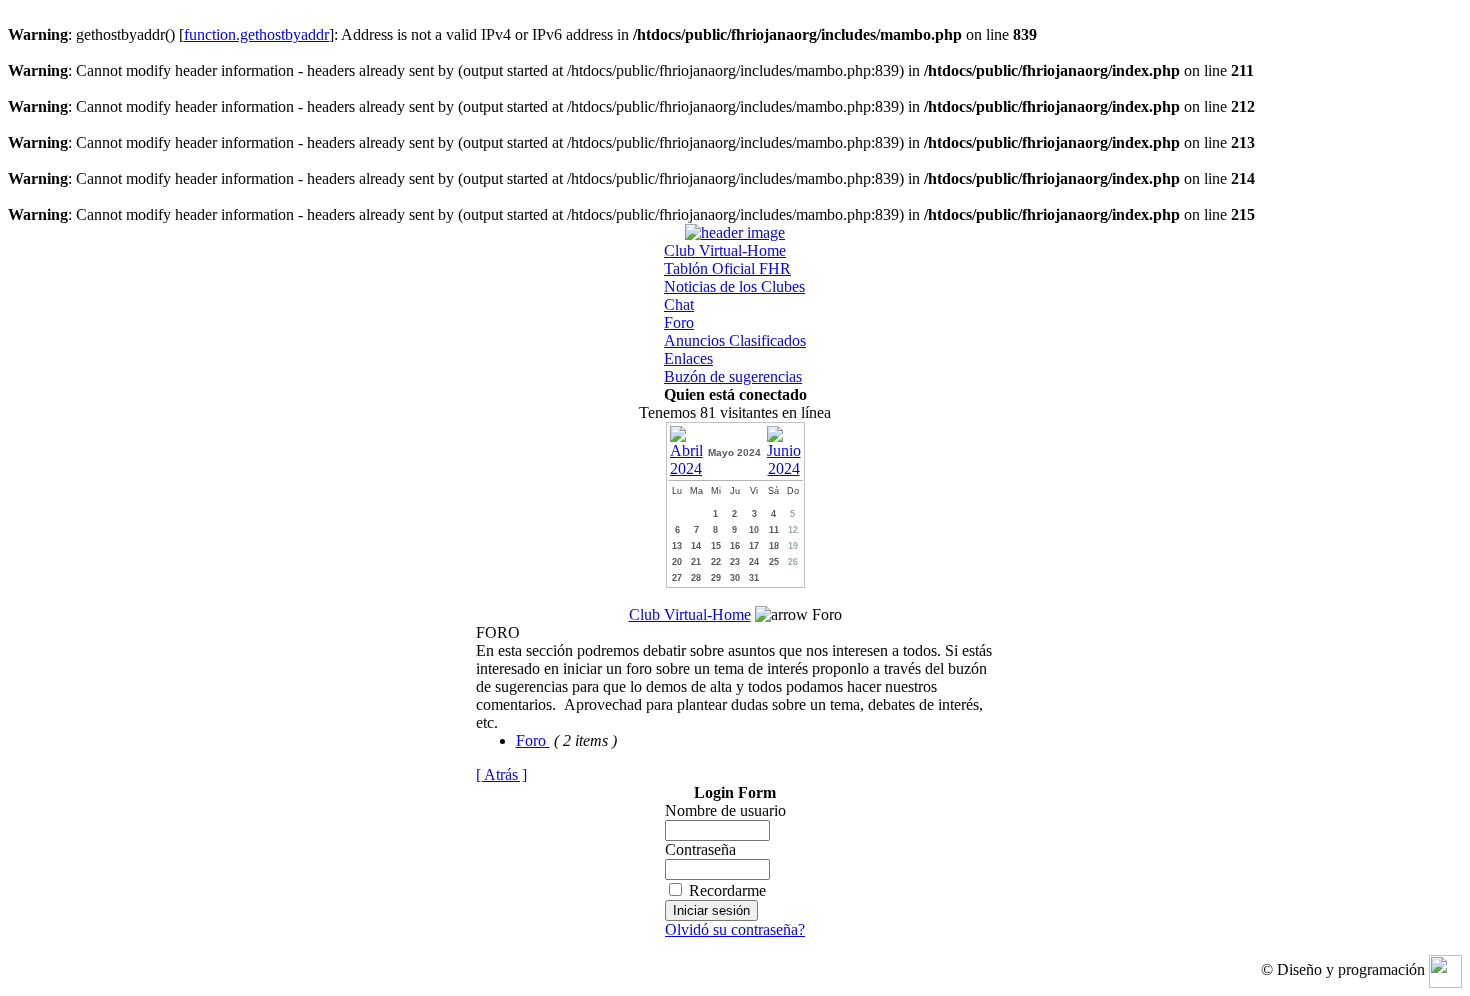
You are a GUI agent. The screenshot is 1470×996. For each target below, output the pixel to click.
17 (754, 546)
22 (716, 562)
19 (793, 546)
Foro (679, 322)
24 (754, 562)
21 (696, 562)
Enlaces (688, 358)
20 (677, 562)
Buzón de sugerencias (733, 376)
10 (754, 530)
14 (696, 546)
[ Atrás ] (501, 774)
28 (696, 578)
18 (774, 546)
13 (677, 546)
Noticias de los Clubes (734, 286)
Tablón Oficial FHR (727, 268)
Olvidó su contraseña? (735, 929)
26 (793, 562)
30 (735, 578)
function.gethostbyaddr (256, 34)
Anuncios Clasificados (735, 340)
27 (677, 578)
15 (716, 546)
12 (793, 530)
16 (735, 546)
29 (716, 578)
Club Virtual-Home (725, 250)
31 (754, 578)
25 (774, 562)
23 (735, 562)
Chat (679, 304)
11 (774, 530)
